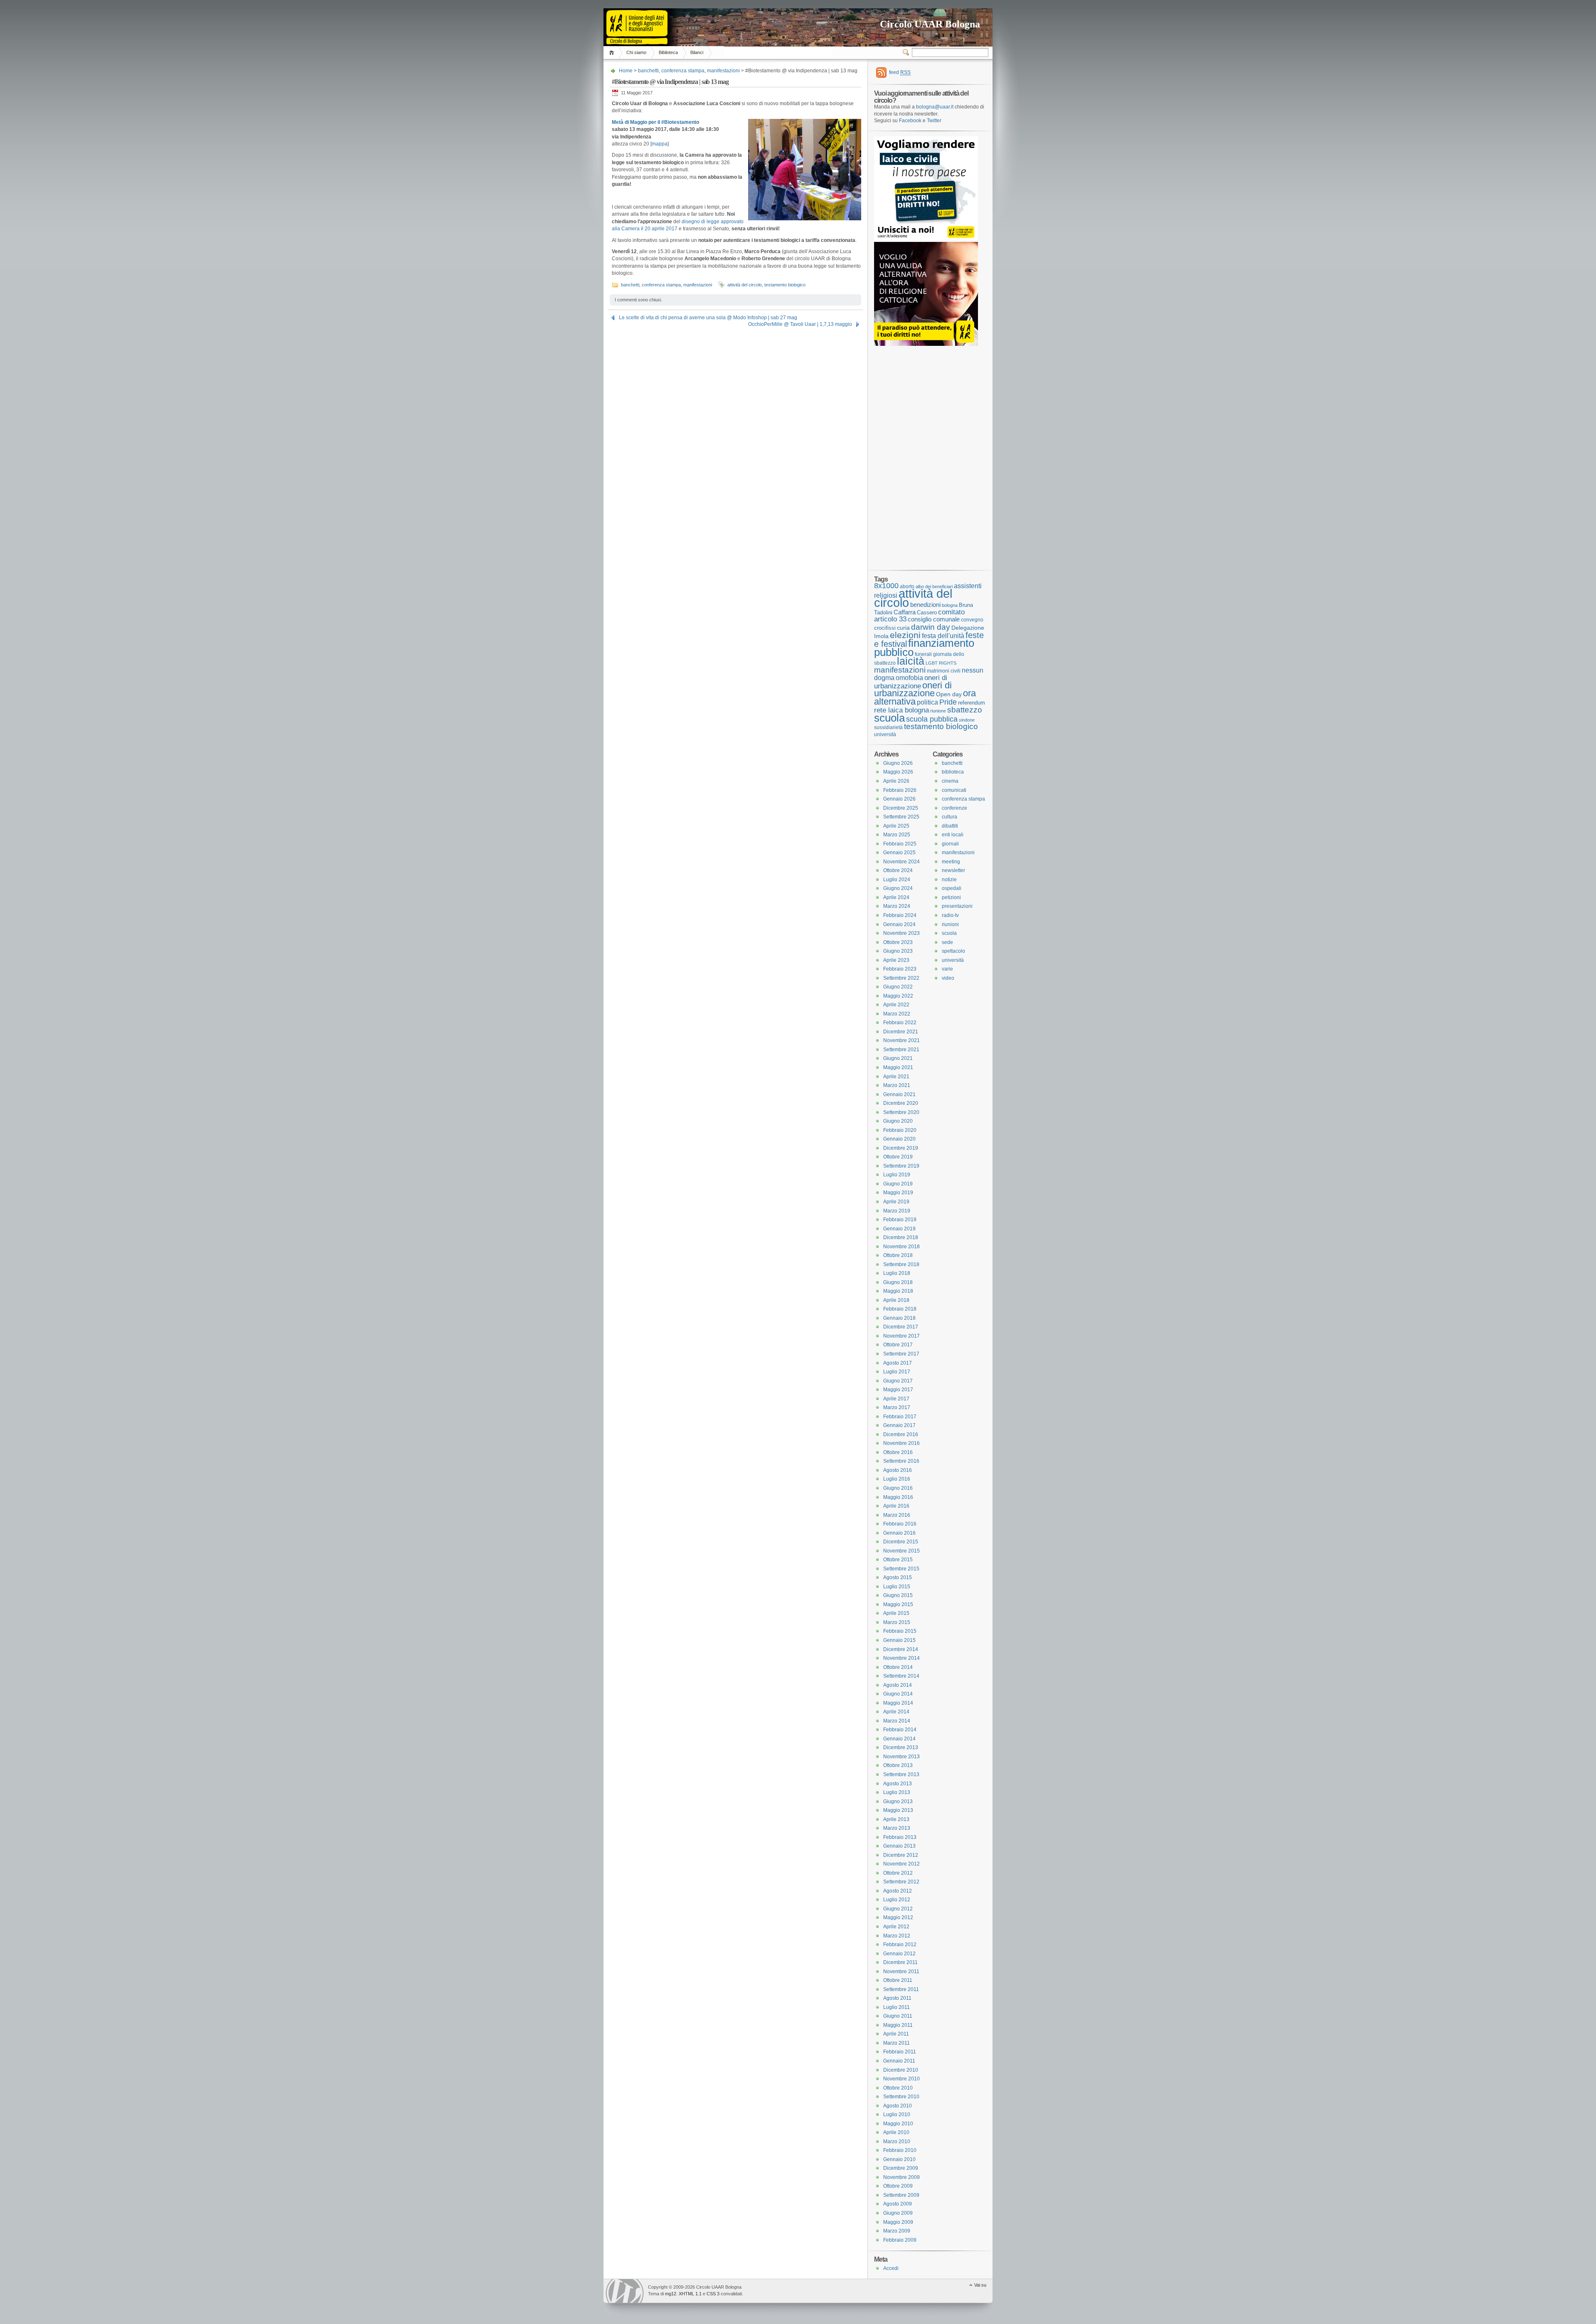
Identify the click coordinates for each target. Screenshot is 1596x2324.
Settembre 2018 (901, 1264)
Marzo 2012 (897, 1936)
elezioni (905, 635)
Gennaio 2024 (899, 924)
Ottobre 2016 (898, 1452)
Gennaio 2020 (899, 1139)
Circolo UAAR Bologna (930, 24)
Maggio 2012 (898, 1917)
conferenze (954, 808)
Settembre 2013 (901, 1774)
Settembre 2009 (901, 2195)
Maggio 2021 (898, 1067)
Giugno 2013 (898, 1802)
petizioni (951, 897)
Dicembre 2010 (901, 2070)
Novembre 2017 (901, 1336)
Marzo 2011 (897, 2043)
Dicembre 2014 (901, 1649)
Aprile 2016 (896, 1506)
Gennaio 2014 (899, 1739)
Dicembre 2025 (901, 808)
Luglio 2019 (897, 1175)
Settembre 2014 (901, 1676)
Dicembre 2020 (901, 1103)
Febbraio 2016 (900, 1524)
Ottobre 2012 (898, 1873)
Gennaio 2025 (899, 853)
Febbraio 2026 (900, 790)
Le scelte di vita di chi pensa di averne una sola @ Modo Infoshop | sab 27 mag (708, 318)
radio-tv (950, 915)
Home (613, 53)
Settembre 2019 (901, 1166)
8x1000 (886, 586)
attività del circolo (745, 285)
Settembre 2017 (901, 1354)
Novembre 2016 (901, 1443)
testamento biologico (785, 285)
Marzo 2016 (897, 1515)
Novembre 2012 (901, 1864)
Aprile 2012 (896, 1927)
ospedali (952, 888)
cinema (950, 781)
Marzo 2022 (897, 1014)
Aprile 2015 (896, 1613)
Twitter (934, 121)
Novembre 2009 (901, 2177)
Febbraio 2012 (900, 1944)
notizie (949, 880)
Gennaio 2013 (899, 1846)
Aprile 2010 (896, 2132)
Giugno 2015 (898, 1595)
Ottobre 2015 (898, 1560)
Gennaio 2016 (899, 1533)
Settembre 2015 (901, 1569)
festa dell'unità (943, 636)
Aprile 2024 (896, 897)
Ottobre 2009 (898, 2186)
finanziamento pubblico (924, 648)
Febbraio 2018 (900, 1309)
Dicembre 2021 (901, 1032)
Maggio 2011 (898, 2025)
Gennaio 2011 (899, 2061)
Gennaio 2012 (899, 1954)
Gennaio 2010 (899, 2159)
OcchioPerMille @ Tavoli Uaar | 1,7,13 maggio (800, 324)
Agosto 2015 (898, 1577)
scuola (889, 718)
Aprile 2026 (896, 781)
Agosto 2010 (898, 2106)
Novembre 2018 (901, 1247)
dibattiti (950, 826)
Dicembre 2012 (901, 1855)
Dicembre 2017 (901, 1327)
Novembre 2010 (901, 2079)
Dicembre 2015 (901, 1542)
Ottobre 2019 (898, 1157)
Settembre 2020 (901, 1112)
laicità (911, 661)
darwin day (931, 627)
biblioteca (953, 772)
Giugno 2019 (898, 1184)
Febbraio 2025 (900, 844)
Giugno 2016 (898, 1488)
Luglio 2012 (897, 1900)
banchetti (648, 71)
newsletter (953, 870)
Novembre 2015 (901, 1551)
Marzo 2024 (897, 906)
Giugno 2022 (898, 987)
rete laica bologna (901, 710)
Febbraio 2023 (900, 969)
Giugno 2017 (898, 1381)
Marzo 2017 (897, 1407)
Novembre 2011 (901, 1972)
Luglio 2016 (897, 1479)
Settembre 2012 (901, 1882)
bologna (950, 605)
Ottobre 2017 (898, 1345)
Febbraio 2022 (900, 1023)
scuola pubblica (932, 719)
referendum (972, 703)
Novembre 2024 (901, 862)
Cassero (927, 612)
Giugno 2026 (898, 763)
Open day (949, 694)
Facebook (910, 121)
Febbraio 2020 (900, 1130)
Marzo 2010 (897, 2142)
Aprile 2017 (896, 1399)
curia (903, 628)
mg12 (671, 2294)
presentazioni (957, 906)
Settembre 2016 (901, 1461)
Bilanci (697, 52)
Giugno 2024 (898, 888)
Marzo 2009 (897, 2231)
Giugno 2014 (898, 1694)
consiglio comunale (934, 619)
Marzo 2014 (897, 1721)
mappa (660, 144)
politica (927, 702)
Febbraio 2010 (900, 2150)
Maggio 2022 (898, 996)
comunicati (954, 790)
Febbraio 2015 (900, 1631)
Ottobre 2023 (898, 942)
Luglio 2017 (897, 1372)
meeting (951, 862)
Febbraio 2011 (900, 2052)
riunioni (950, 924)
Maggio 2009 (898, 2222)
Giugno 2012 (898, 1909)
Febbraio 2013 (900, 1837)
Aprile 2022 (896, 1005)
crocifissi (885, 628)
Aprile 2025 (896, 826)
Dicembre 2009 (901, 2168)
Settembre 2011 (901, 1989)
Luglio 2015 (897, 1587)
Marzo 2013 (897, 1828)
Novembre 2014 (901, 1658)
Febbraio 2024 (900, 915)
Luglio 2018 (897, 1273)
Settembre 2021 (901, 1050)
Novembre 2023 (901, 933)
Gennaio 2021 (899, 1094)
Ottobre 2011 (898, 1980)
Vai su (980, 2285)
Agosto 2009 (898, 2204)
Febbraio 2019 (900, 1220)
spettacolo (953, 951)
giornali (950, 844)
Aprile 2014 (896, 1712)
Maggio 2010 (898, 2124)
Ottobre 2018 (898, 1255)
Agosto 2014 (898, 1685)
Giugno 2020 (898, 1121)
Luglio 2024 (897, 880)
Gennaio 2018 (899, 1318)
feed (900, 72)
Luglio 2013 (897, 1792)
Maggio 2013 (898, 1810)
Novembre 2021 (901, 1040)
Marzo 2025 (897, 835)
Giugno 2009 (898, 2213)
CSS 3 (713, 2294)
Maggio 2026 (898, 772)
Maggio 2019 (898, 1193)
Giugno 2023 (898, 951)
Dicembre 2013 (901, 1747)
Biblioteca (668, 52)
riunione (938, 711)
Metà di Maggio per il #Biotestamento (655, 122)
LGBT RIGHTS (941, 663)
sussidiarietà (888, 727)
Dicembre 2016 (901, 1434)
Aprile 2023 (896, 960)
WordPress (625, 2291)
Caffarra (905, 612)
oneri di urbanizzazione (911, 682)
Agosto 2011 (897, 1998)
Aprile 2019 (896, 1202)
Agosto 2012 (898, 1891)
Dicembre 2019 (901, 1148)
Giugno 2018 (898, 1282)
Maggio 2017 (898, 1390)
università (885, 734)
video (948, 978)
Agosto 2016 (898, 1470)
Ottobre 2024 (898, 870)
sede (947, 942)
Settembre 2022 (901, 978)
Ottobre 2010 (898, 2088)
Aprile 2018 (896, 1300)
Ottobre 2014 (898, 1667)
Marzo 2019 (897, 1211)
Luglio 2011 (897, 2007)
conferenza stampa (683, 71)
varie (947, 969)
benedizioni (925, 605)
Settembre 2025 (901, 817)
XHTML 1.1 (690, 2294)
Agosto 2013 (898, 1784)
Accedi (891, 2268)
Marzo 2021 (897, 1085)
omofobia (909, 678)
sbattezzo (965, 710)
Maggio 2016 (898, 1497)
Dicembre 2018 (901, 1237)
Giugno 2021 (898, 1058)
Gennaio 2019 (899, 1229)
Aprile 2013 (896, 1819)
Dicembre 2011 (900, 1962)
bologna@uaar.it (935, 107)
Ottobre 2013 (898, 1765)
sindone (967, 720)
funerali (923, 654)
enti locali (953, 835)
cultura (949, 817)
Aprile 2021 (896, 1077)
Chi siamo (636, 52)
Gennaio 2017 (899, 1425)
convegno (972, 620)
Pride (948, 702)
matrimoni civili (944, 671)
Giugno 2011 (898, 2016)
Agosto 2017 (898, 1363)
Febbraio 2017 (900, 1417)
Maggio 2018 (898, 1291)
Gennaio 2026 (899, 799)
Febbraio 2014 (900, 1730)
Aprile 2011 (896, 2034)
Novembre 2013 (901, 1757)
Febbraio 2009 (900, 2240)
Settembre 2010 (901, 2097)
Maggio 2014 (898, 1703)
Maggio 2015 (898, 1604)
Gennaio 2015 (899, 1640)
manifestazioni (723, 71)
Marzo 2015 (897, 1622)
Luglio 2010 (897, 2115)
